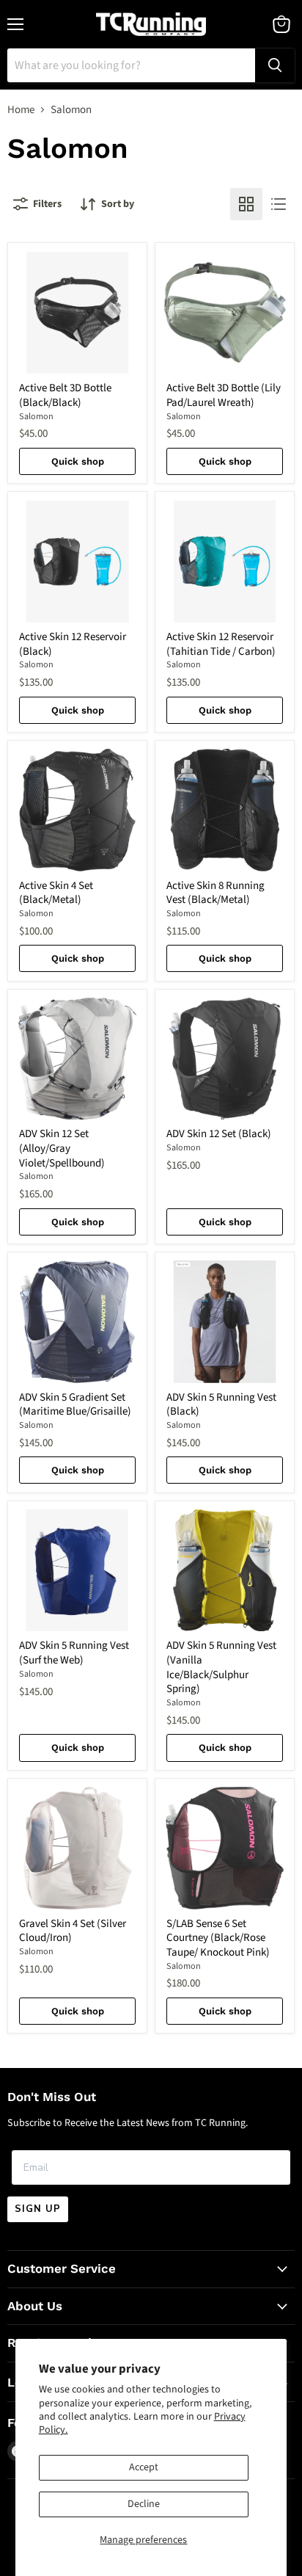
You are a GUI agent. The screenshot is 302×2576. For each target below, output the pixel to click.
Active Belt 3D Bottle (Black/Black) (65, 395)
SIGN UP (38, 2209)
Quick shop (78, 461)
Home (21, 110)
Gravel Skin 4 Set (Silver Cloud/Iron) (73, 1931)
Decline (144, 2504)
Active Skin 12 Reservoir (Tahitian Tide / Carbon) (221, 644)
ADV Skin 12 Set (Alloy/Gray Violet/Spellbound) (62, 1148)
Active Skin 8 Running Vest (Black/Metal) (216, 893)
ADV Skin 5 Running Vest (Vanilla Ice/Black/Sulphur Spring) (221, 1667)
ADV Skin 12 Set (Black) (219, 1134)
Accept (144, 2467)
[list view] (279, 204)
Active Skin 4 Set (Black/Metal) (56, 893)
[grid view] (246, 204)
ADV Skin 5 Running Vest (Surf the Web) (74, 1653)
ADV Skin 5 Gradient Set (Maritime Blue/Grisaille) (75, 1405)
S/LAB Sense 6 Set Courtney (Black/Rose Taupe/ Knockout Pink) (218, 1938)
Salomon (36, 417)
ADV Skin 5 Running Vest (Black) (221, 1405)
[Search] (275, 65)
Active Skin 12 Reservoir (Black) (73, 644)
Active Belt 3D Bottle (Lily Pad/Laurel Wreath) (224, 395)
